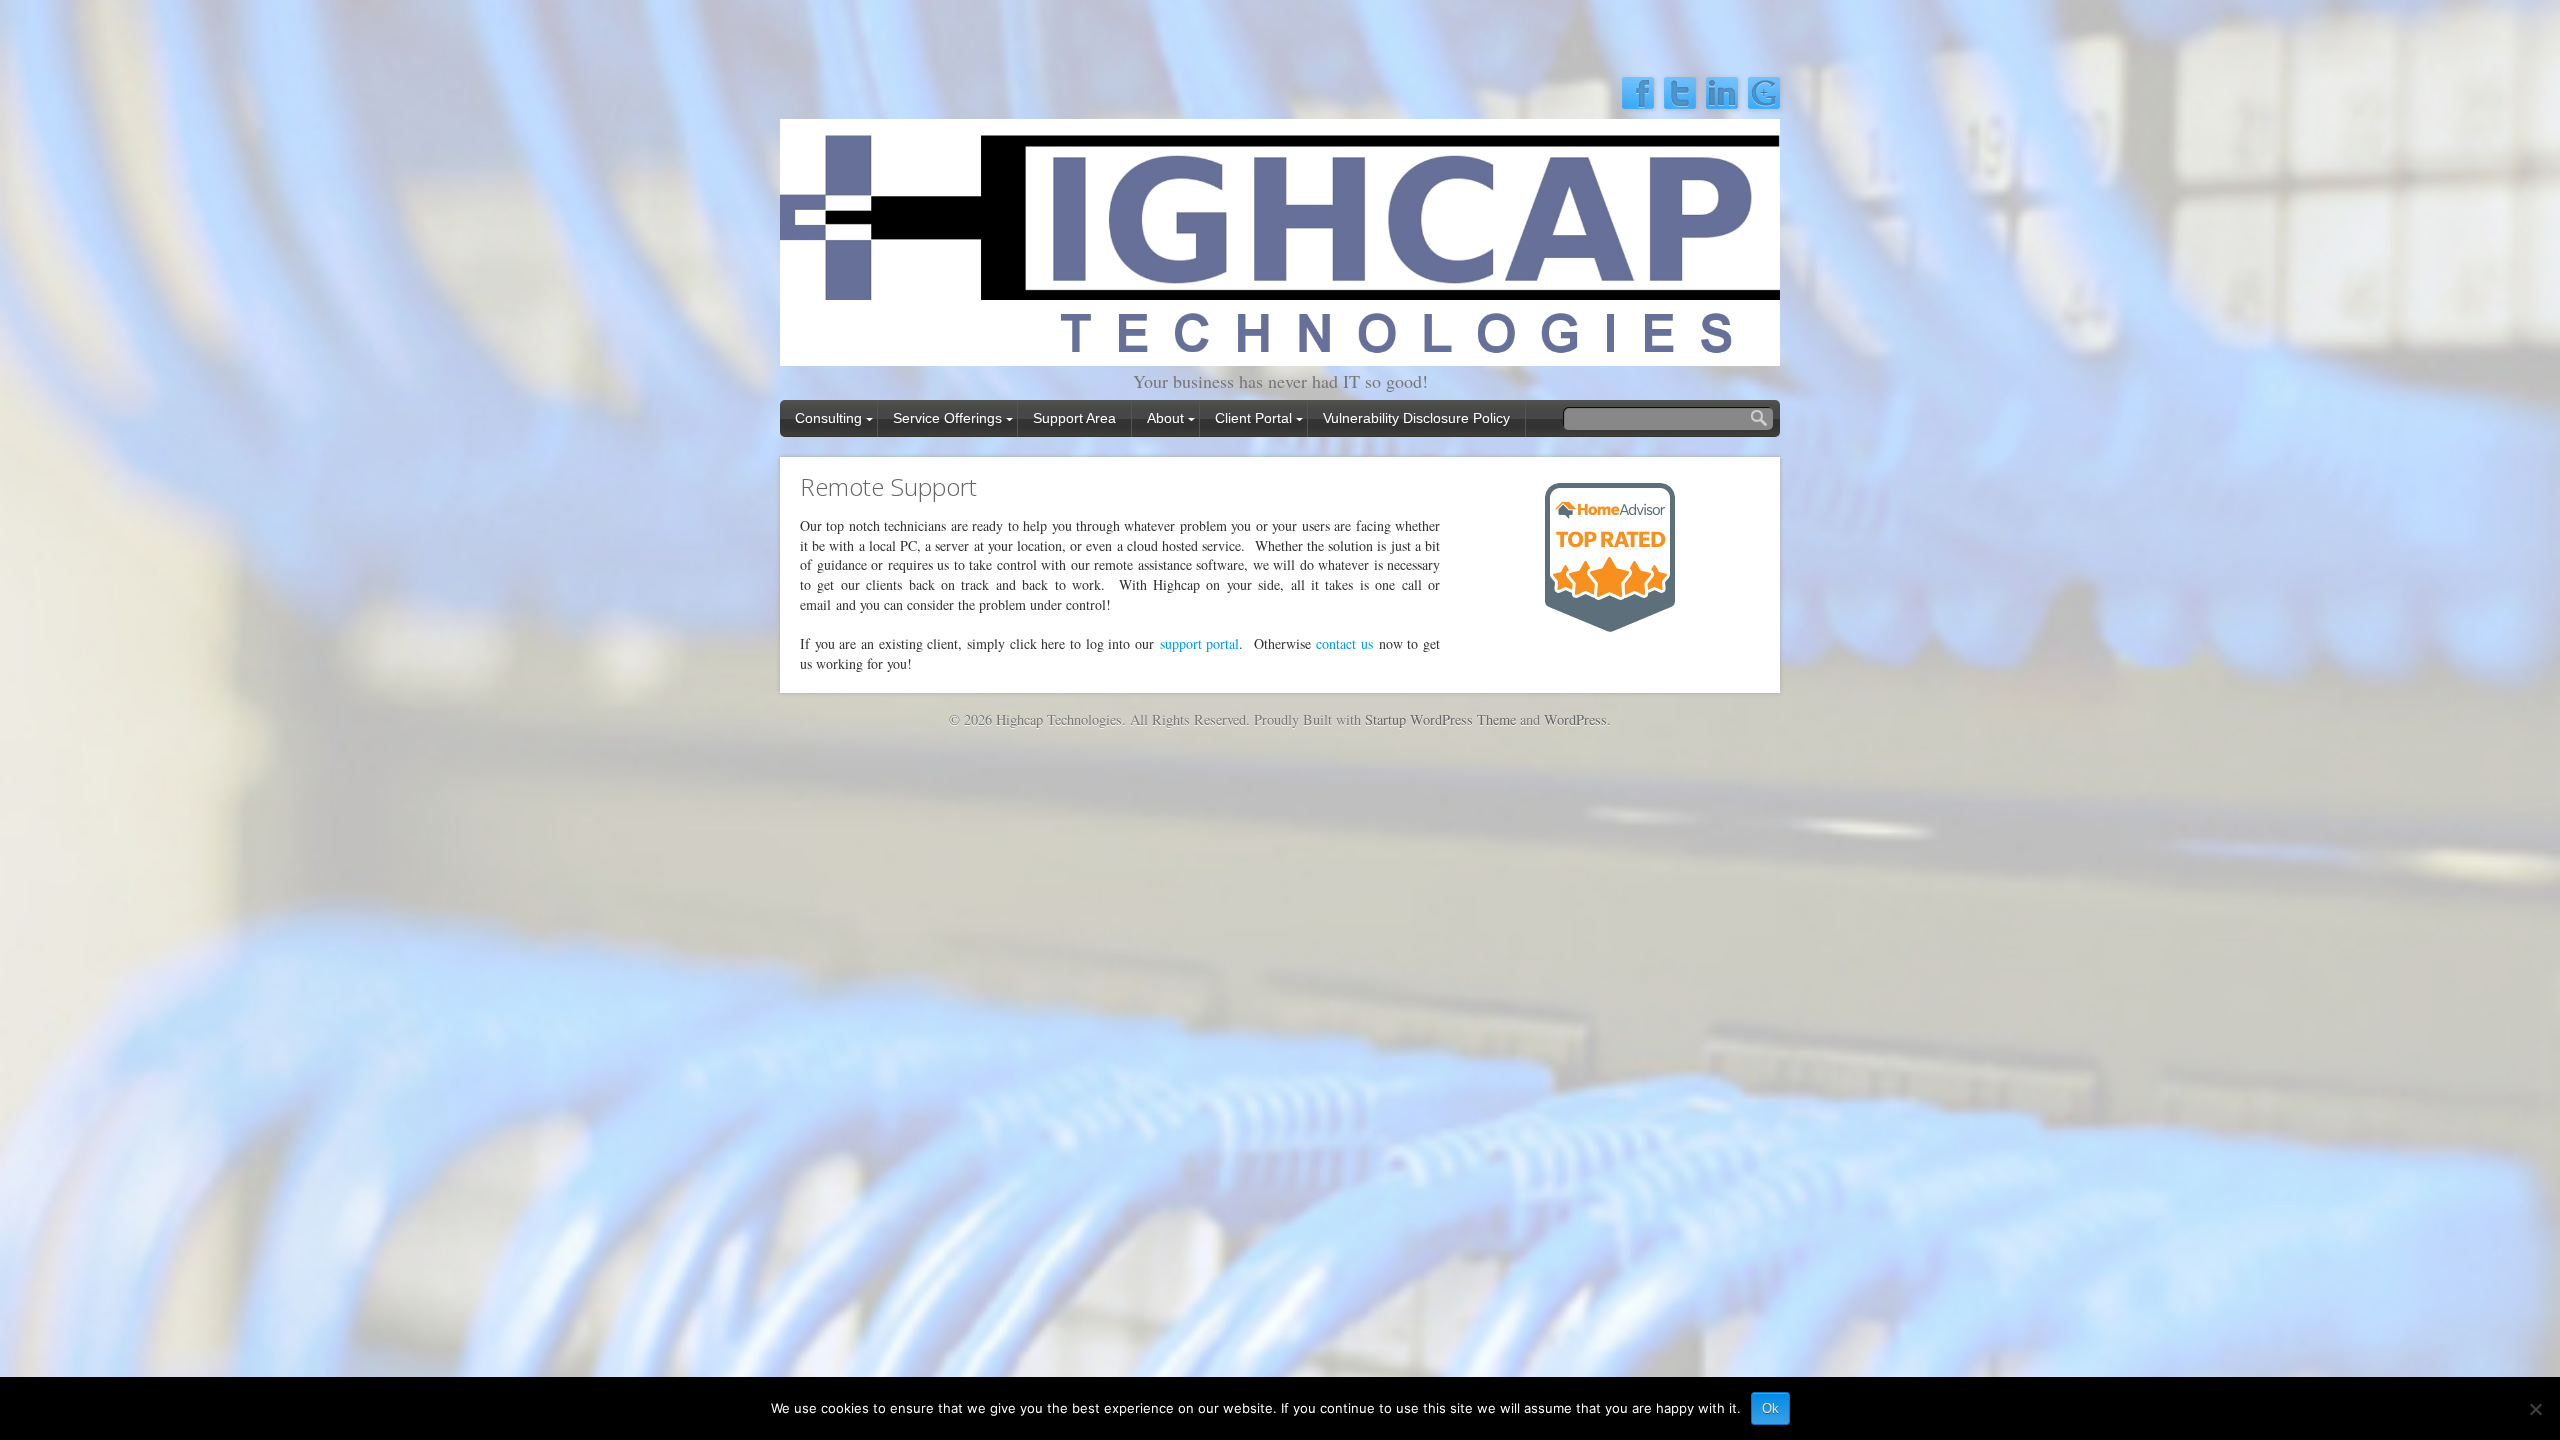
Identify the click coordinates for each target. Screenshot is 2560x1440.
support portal (1200, 643)
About (1165, 418)
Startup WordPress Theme (1440, 719)
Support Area (1074, 418)
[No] (2535, 1409)
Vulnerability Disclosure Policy (1416, 418)
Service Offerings (947, 418)
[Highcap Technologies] (1280, 352)
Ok (1770, 1408)
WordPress (1575, 719)
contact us (1344, 643)
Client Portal (1253, 418)
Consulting (828, 418)
